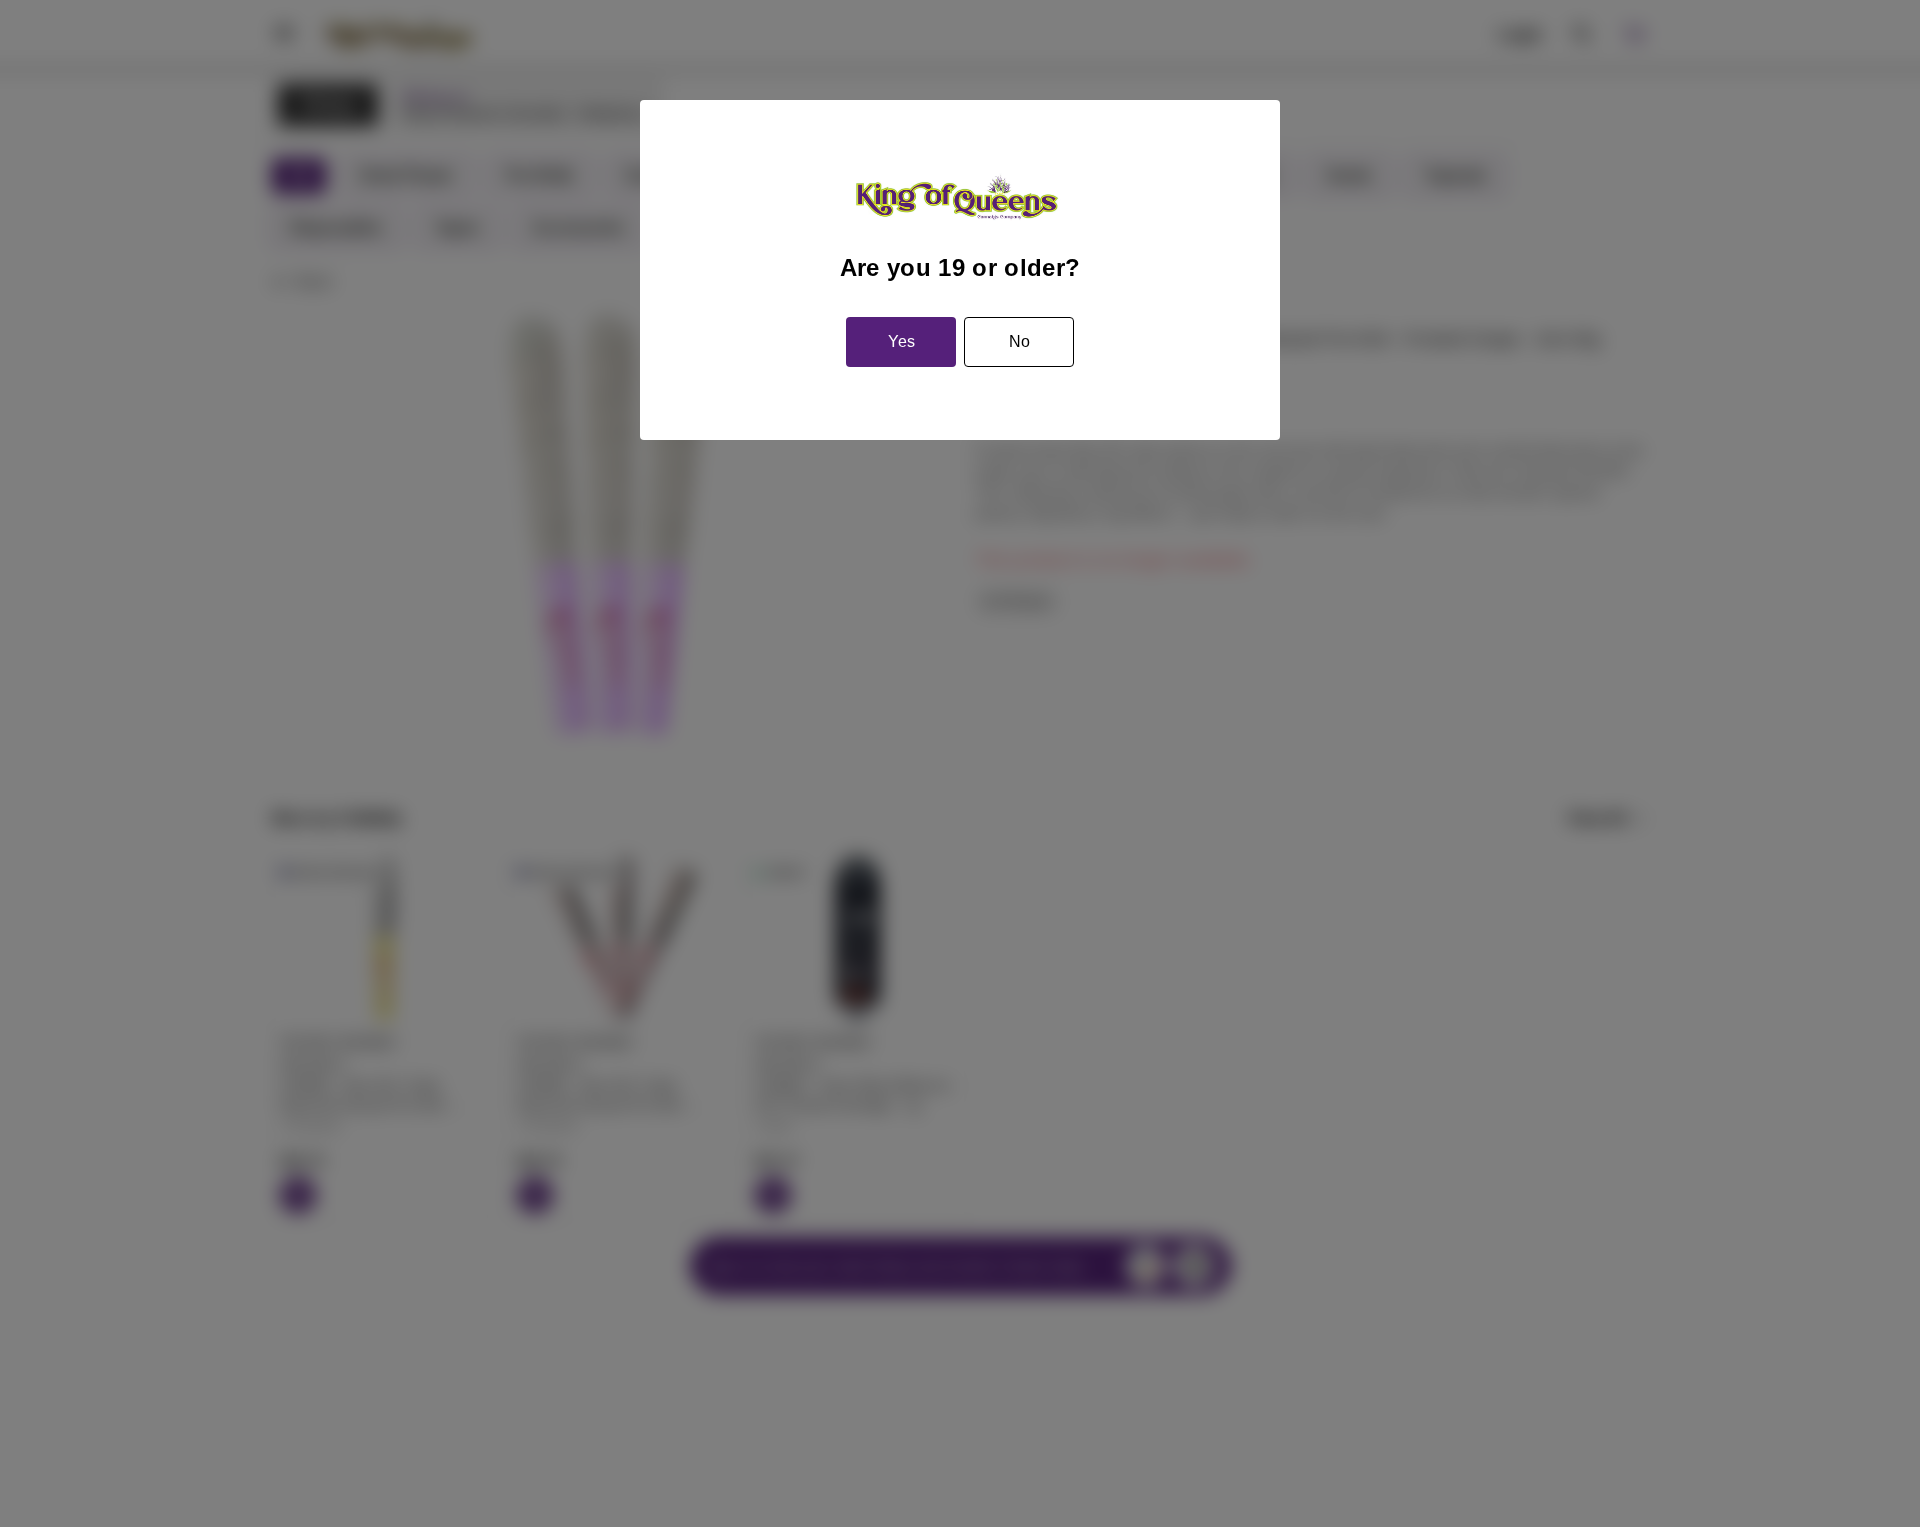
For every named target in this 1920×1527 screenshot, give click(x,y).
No (1019, 341)
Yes (901, 341)
